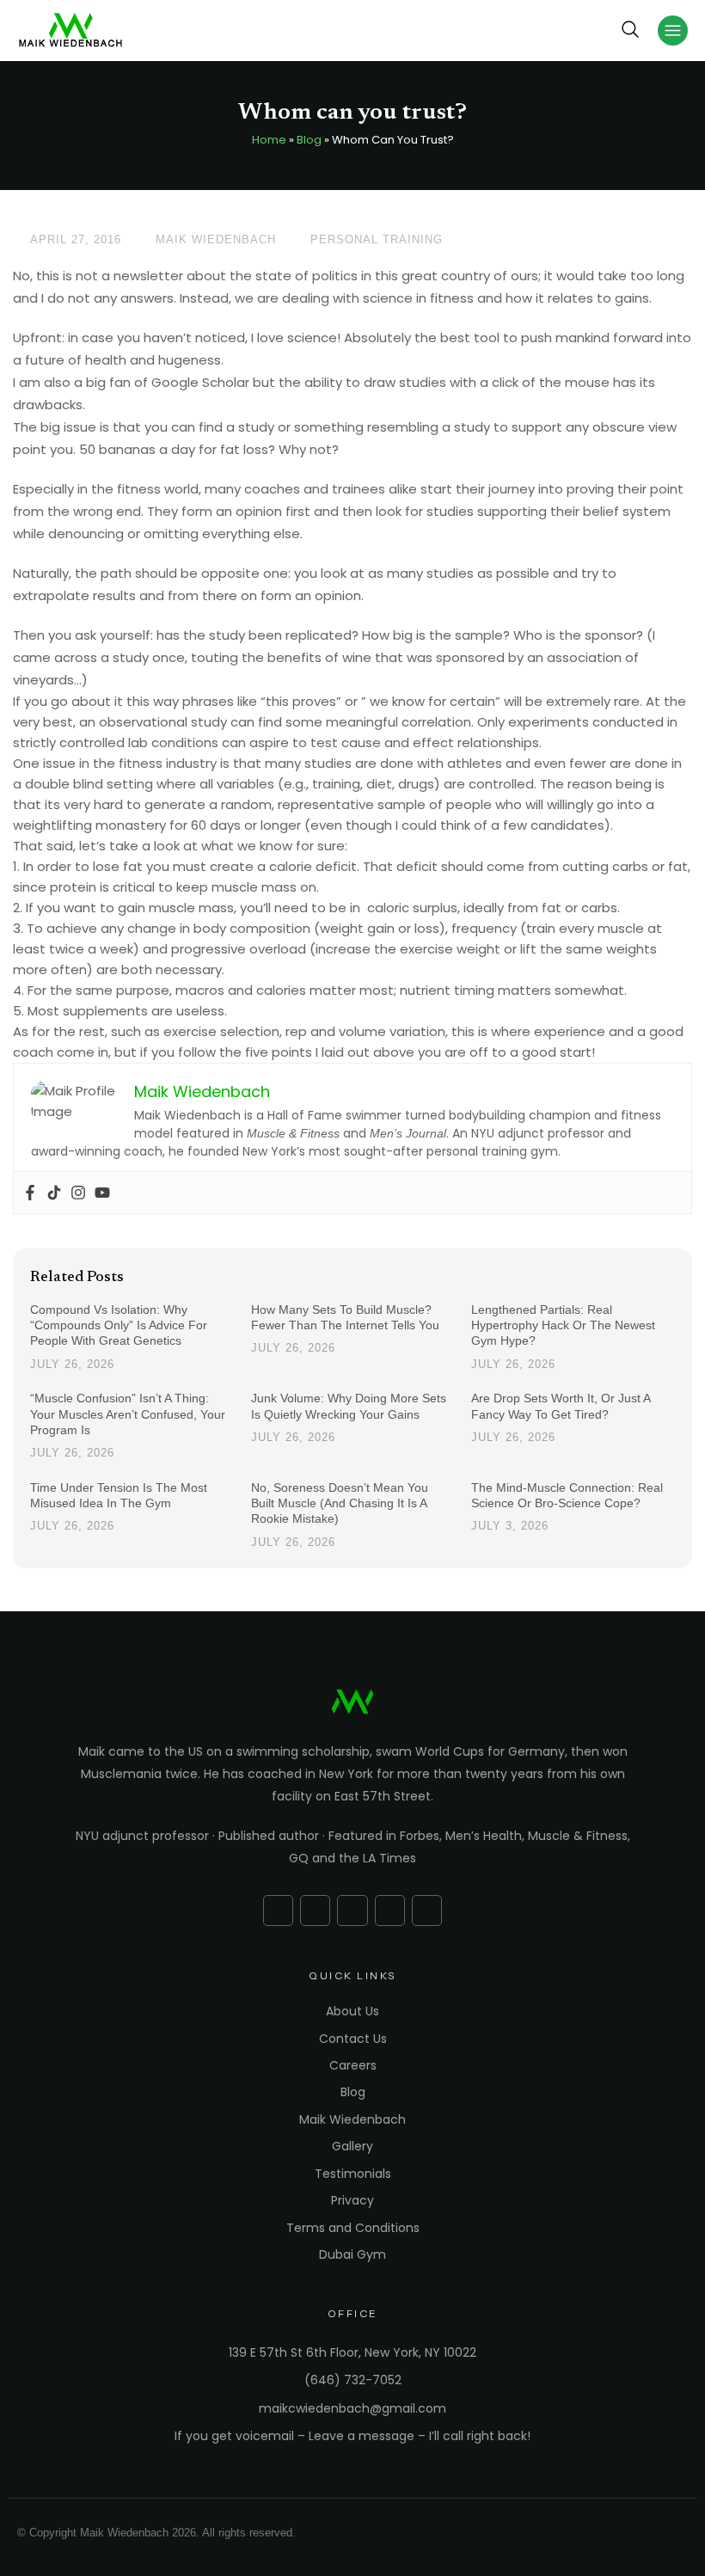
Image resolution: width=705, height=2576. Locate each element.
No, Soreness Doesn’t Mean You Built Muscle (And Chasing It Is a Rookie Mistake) (340, 1503)
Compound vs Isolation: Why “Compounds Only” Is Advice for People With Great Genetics (119, 1325)
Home (269, 140)
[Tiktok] (54, 1193)
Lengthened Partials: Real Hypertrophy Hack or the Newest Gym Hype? (563, 1325)
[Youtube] (102, 1193)
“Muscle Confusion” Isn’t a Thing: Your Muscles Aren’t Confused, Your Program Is (128, 1414)
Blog (309, 140)
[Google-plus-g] (315, 1910)
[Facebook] (30, 1193)
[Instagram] (78, 1193)
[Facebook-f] (278, 1910)
